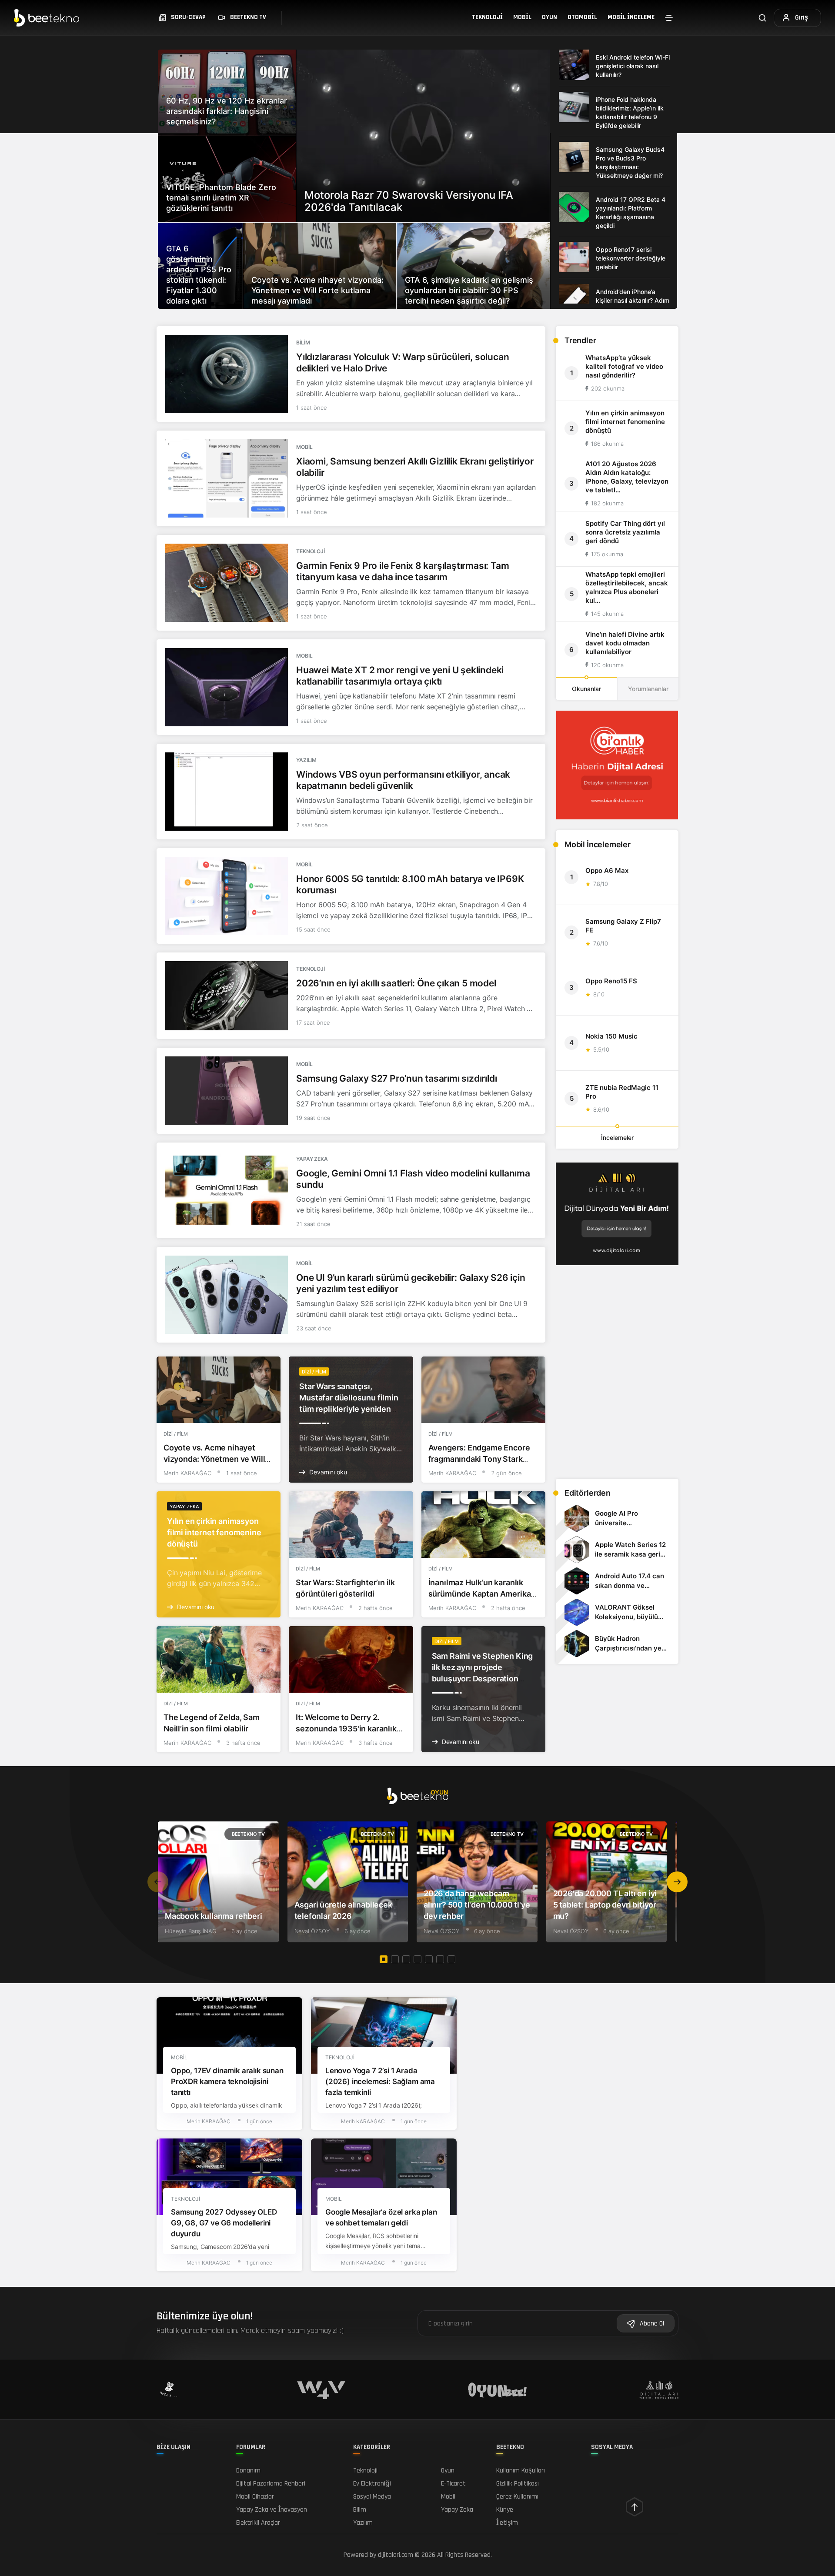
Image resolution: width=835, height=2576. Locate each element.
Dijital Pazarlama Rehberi (271, 2484)
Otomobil (582, 17)
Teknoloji (487, 17)
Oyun (549, 17)
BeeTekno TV (248, 1834)
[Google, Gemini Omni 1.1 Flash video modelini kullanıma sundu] (227, 1190)
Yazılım (306, 760)
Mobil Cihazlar (255, 2497)
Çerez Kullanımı (517, 2497)
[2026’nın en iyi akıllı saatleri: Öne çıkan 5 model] (227, 996)
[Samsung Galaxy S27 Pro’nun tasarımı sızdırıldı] (227, 1091)
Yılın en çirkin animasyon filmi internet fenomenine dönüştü (214, 1532)
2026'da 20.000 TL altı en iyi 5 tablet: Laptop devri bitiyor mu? (605, 1905)
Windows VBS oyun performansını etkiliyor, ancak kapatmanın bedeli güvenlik (403, 780)
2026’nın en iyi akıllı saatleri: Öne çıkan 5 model (396, 983)
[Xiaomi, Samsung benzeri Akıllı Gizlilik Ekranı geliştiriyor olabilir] (227, 478)
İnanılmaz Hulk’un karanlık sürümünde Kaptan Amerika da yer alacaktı (480, 1594)
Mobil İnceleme (631, 17)
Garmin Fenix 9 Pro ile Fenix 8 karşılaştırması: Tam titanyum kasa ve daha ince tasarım (402, 571)
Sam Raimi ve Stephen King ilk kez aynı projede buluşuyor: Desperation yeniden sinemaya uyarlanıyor (483, 1679)
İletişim (507, 2523)
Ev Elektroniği (372, 2484)
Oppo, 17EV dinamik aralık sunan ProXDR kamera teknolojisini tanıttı (227, 2082)
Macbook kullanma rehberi (214, 1916)
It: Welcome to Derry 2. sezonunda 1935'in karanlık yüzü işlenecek (346, 1729)
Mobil (522, 17)
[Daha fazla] (669, 18)
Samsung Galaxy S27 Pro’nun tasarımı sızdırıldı (396, 1078)
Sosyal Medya (372, 2497)
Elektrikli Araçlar (258, 2523)
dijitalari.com (396, 2555)
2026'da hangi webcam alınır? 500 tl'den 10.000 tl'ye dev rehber (477, 1905)
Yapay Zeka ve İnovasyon (272, 2510)
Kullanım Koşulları (521, 2471)
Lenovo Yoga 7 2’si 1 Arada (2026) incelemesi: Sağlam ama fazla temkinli (380, 2082)
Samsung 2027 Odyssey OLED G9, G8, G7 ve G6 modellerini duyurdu (224, 2223)
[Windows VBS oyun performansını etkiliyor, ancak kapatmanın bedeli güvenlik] (227, 792)
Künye (505, 2510)
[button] (677, 1882)
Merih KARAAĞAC (187, 1473)
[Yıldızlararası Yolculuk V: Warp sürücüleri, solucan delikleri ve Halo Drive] (227, 374)
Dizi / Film (176, 1434)
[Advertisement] (617, 1411)
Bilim (303, 342)
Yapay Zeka (312, 1159)
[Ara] (762, 18)
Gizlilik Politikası (518, 2484)
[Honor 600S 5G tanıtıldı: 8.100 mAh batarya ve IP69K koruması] (227, 896)
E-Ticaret (453, 2484)
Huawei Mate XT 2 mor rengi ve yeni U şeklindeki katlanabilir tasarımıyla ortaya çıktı (400, 676)
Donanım (248, 2471)
